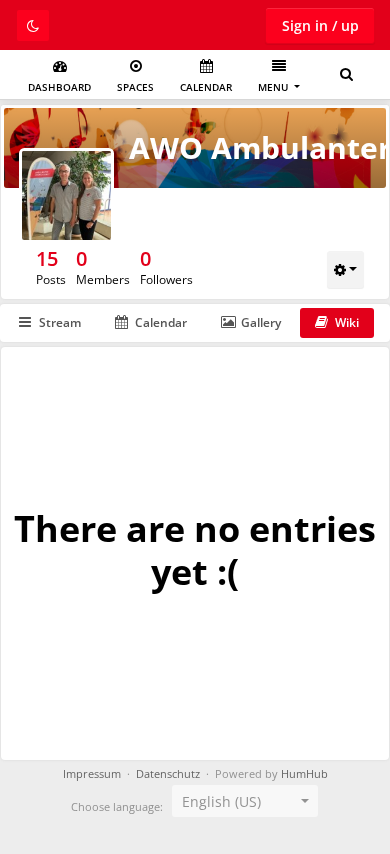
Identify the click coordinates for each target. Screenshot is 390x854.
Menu (274, 87)
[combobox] (245, 801)
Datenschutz (168, 774)
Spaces (135, 87)
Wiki (347, 322)
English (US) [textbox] (221, 801)
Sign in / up (320, 25)
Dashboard (59, 87)
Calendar (206, 87)
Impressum (92, 774)
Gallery (261, 322)
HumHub (304, 774)
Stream (60, 322)
